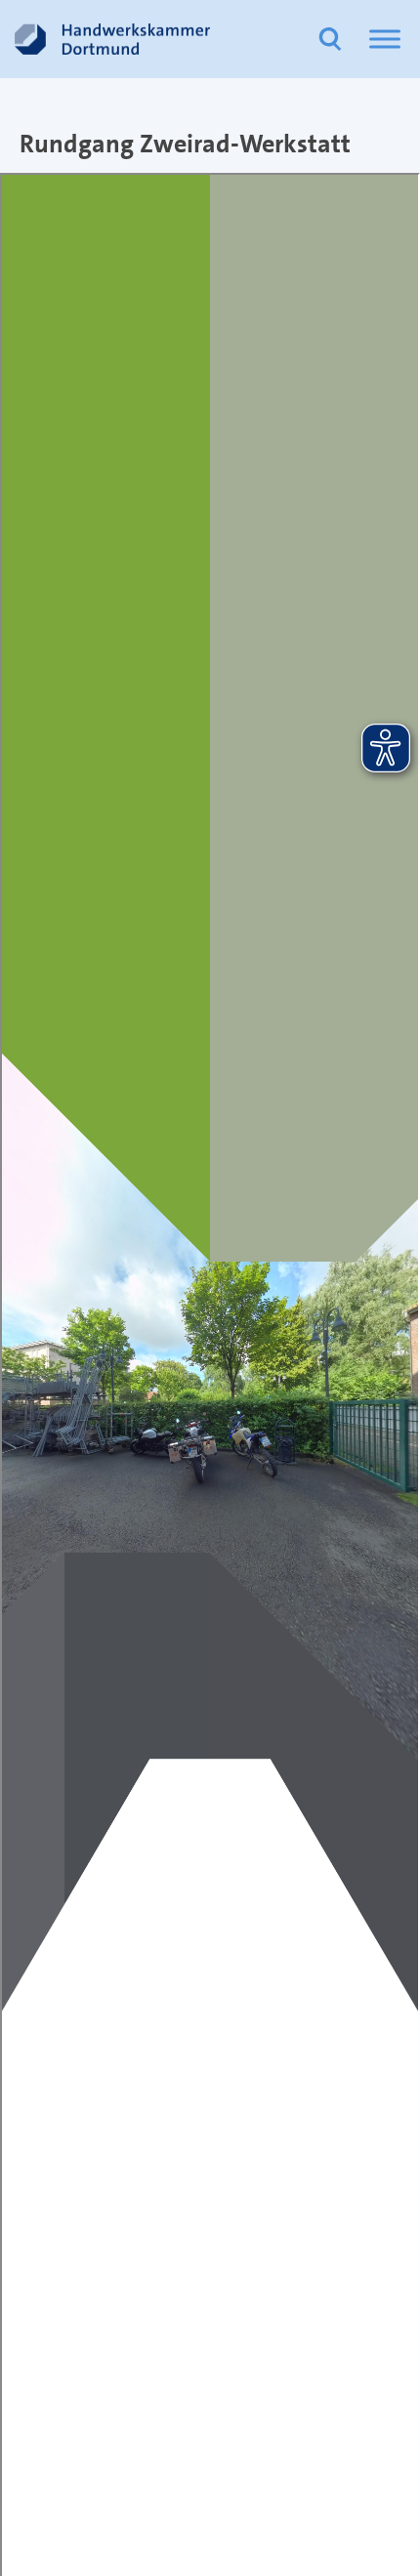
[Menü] (385, 39)
